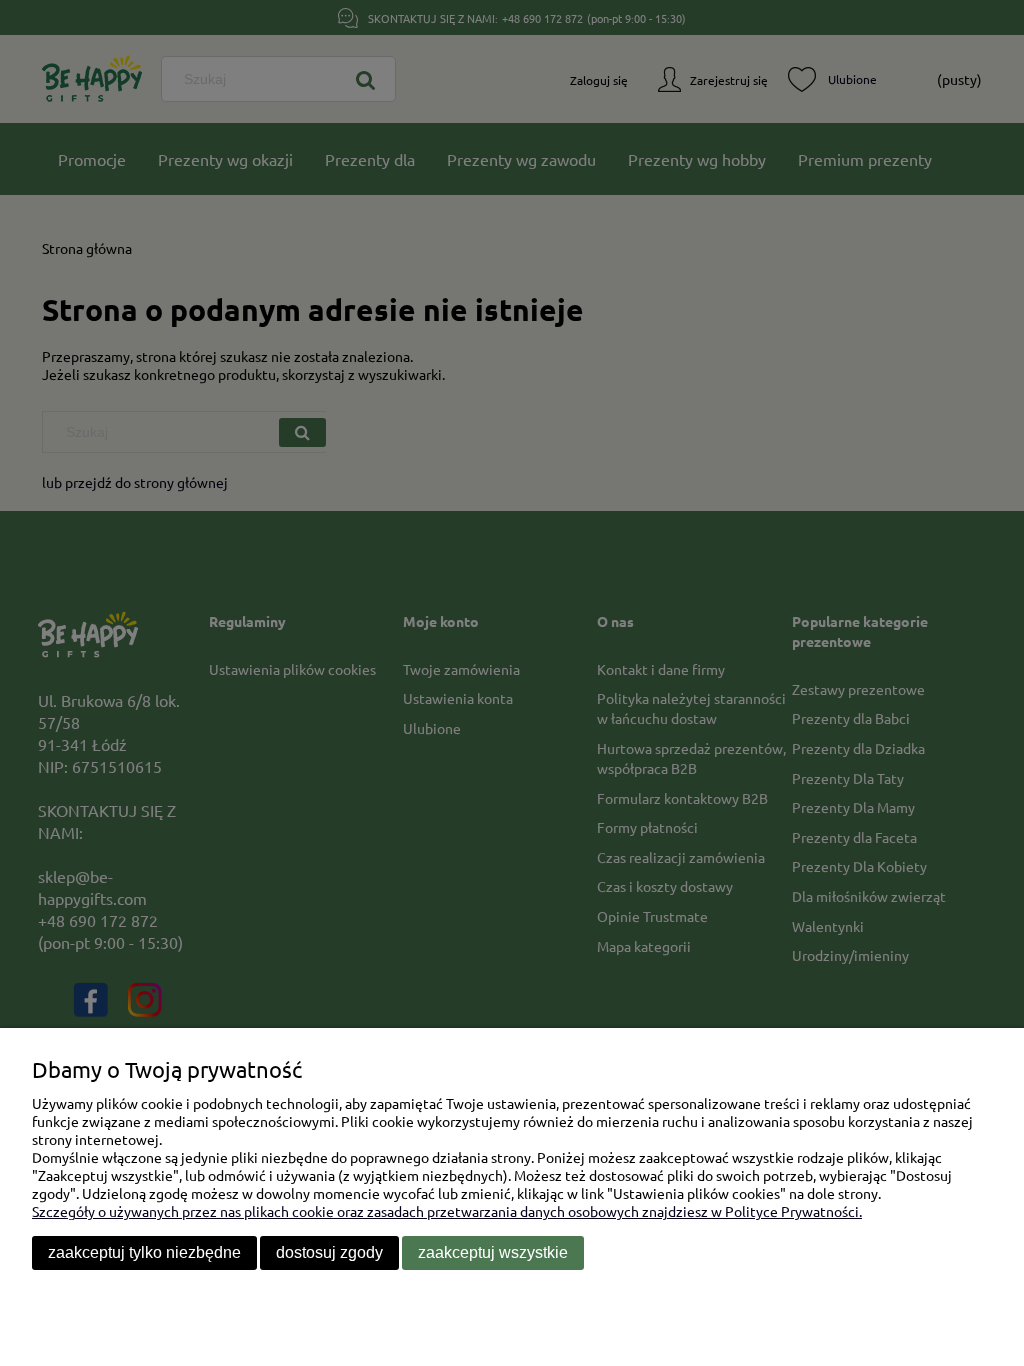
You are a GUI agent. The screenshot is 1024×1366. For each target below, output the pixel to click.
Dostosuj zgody (329, 1252)
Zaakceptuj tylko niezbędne (144, 1252)
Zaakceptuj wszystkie (493, 1252)
